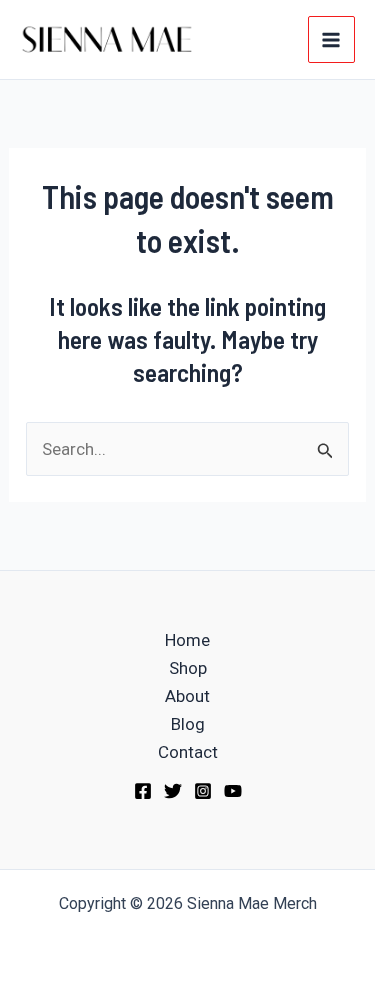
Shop (188, 668)
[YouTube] (233, 791)
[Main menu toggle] (332, 40)
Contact (188, 752)
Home (187, 640)
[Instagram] (203, 791)
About (187, 696)
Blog (188, 724)
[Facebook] (143, 791)
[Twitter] (173, 791)
